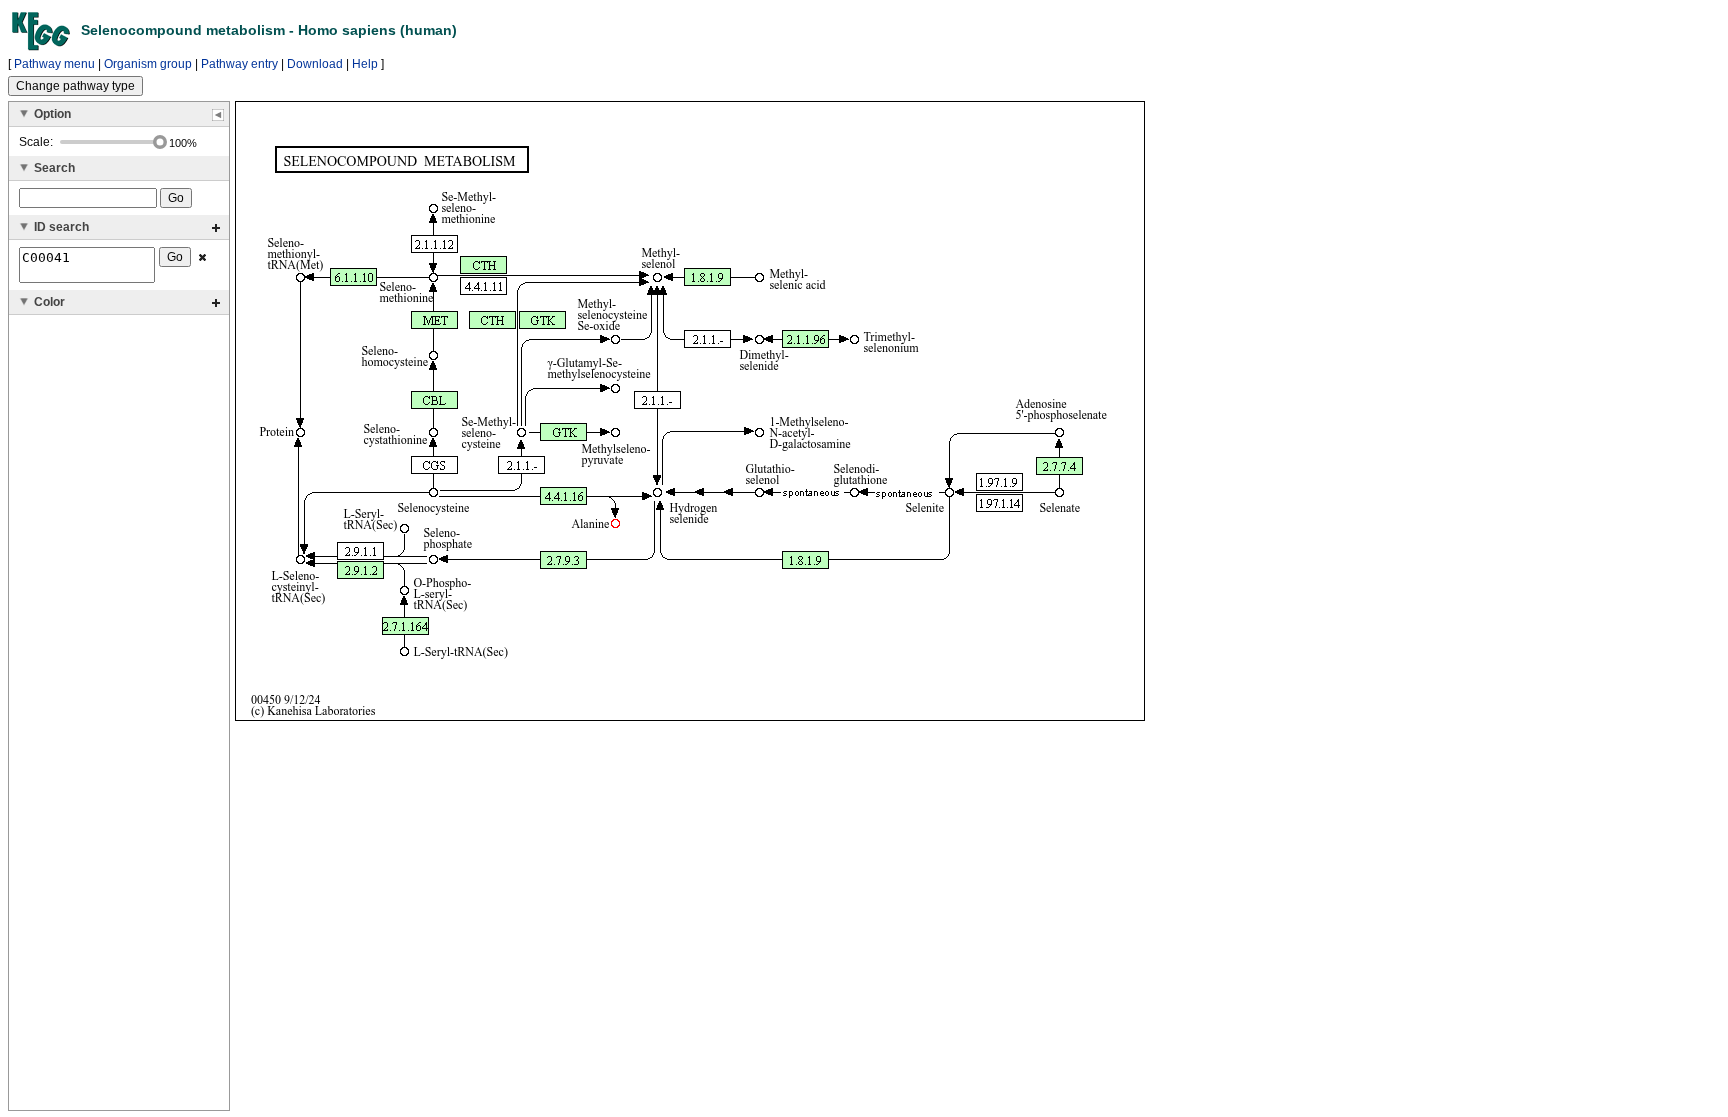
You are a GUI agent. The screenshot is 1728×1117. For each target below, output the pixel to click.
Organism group (148, 64)
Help (365, 64)
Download (315, 64)
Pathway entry (239, 64)
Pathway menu (54, 64)
